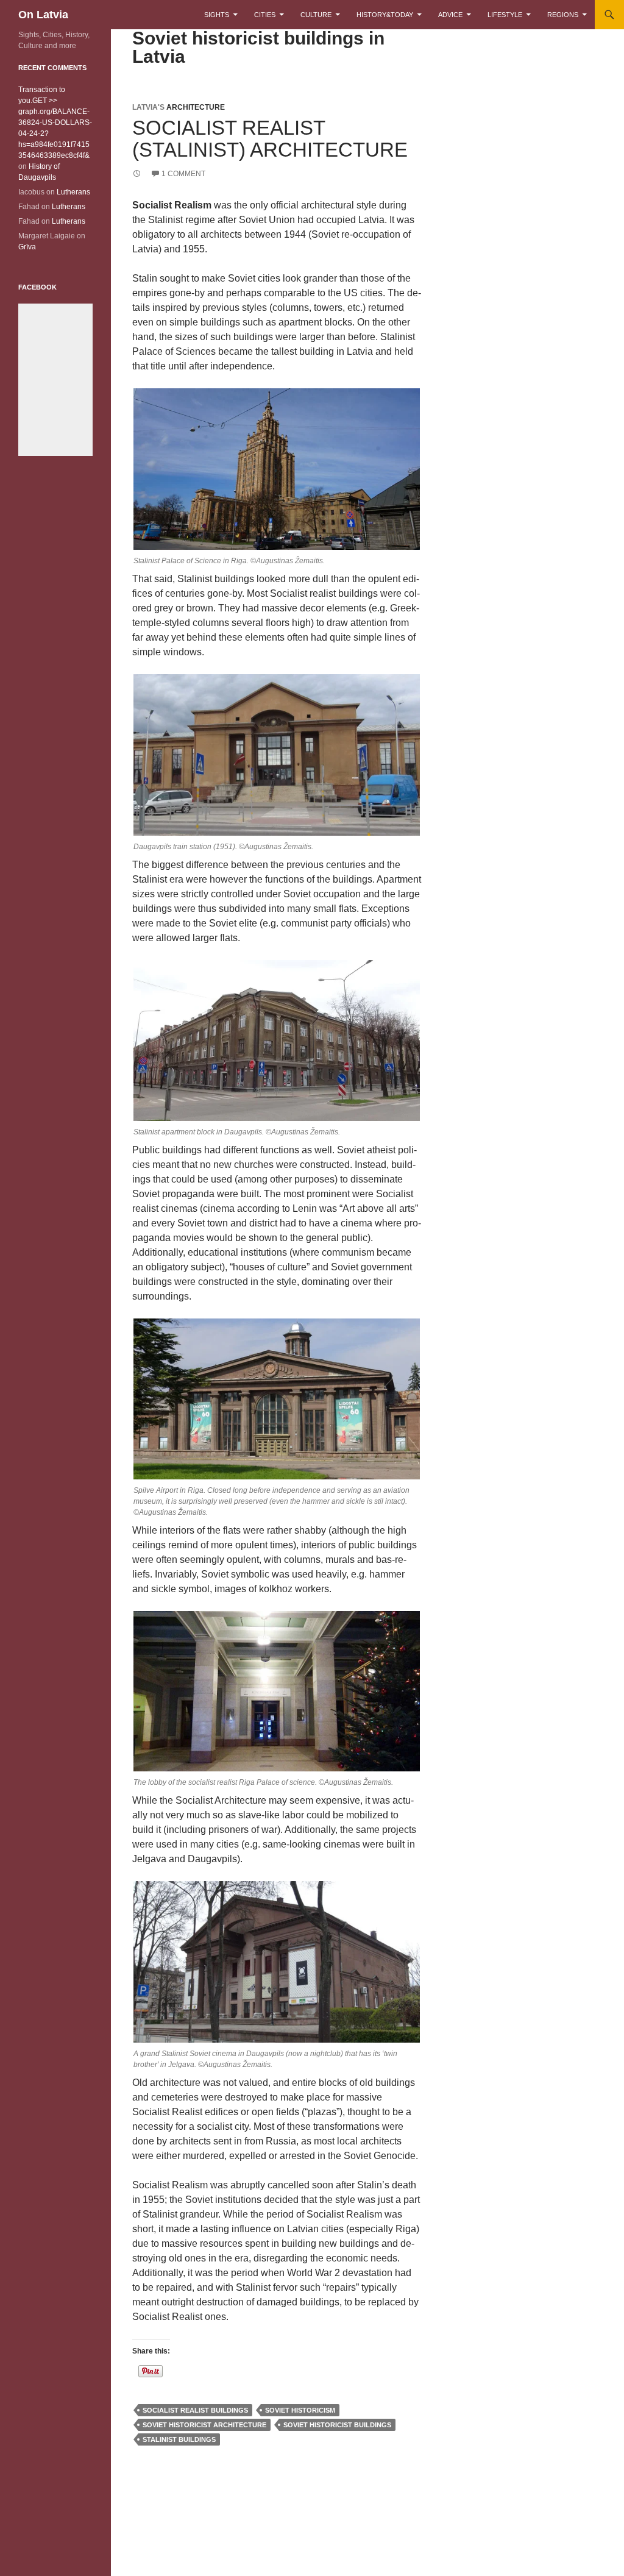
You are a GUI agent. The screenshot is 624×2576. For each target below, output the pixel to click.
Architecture (196, 107)
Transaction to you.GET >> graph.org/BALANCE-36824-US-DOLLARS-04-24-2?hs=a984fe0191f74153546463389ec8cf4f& (55, 123)
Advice (450, 15)
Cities (265, 15)
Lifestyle (505, 15)
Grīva (27, 247)
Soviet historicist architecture (204, 2425)
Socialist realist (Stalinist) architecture (270, 139)
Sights (217, 15)
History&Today (385, 15)
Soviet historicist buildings (337, 2425)
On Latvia (43, 15)
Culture (316, 15)
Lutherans (73, 192)
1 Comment (183, 174)
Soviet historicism (300, 2410)
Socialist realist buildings (195, 2410)
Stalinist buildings (179, 2439)
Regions (563, 15)
